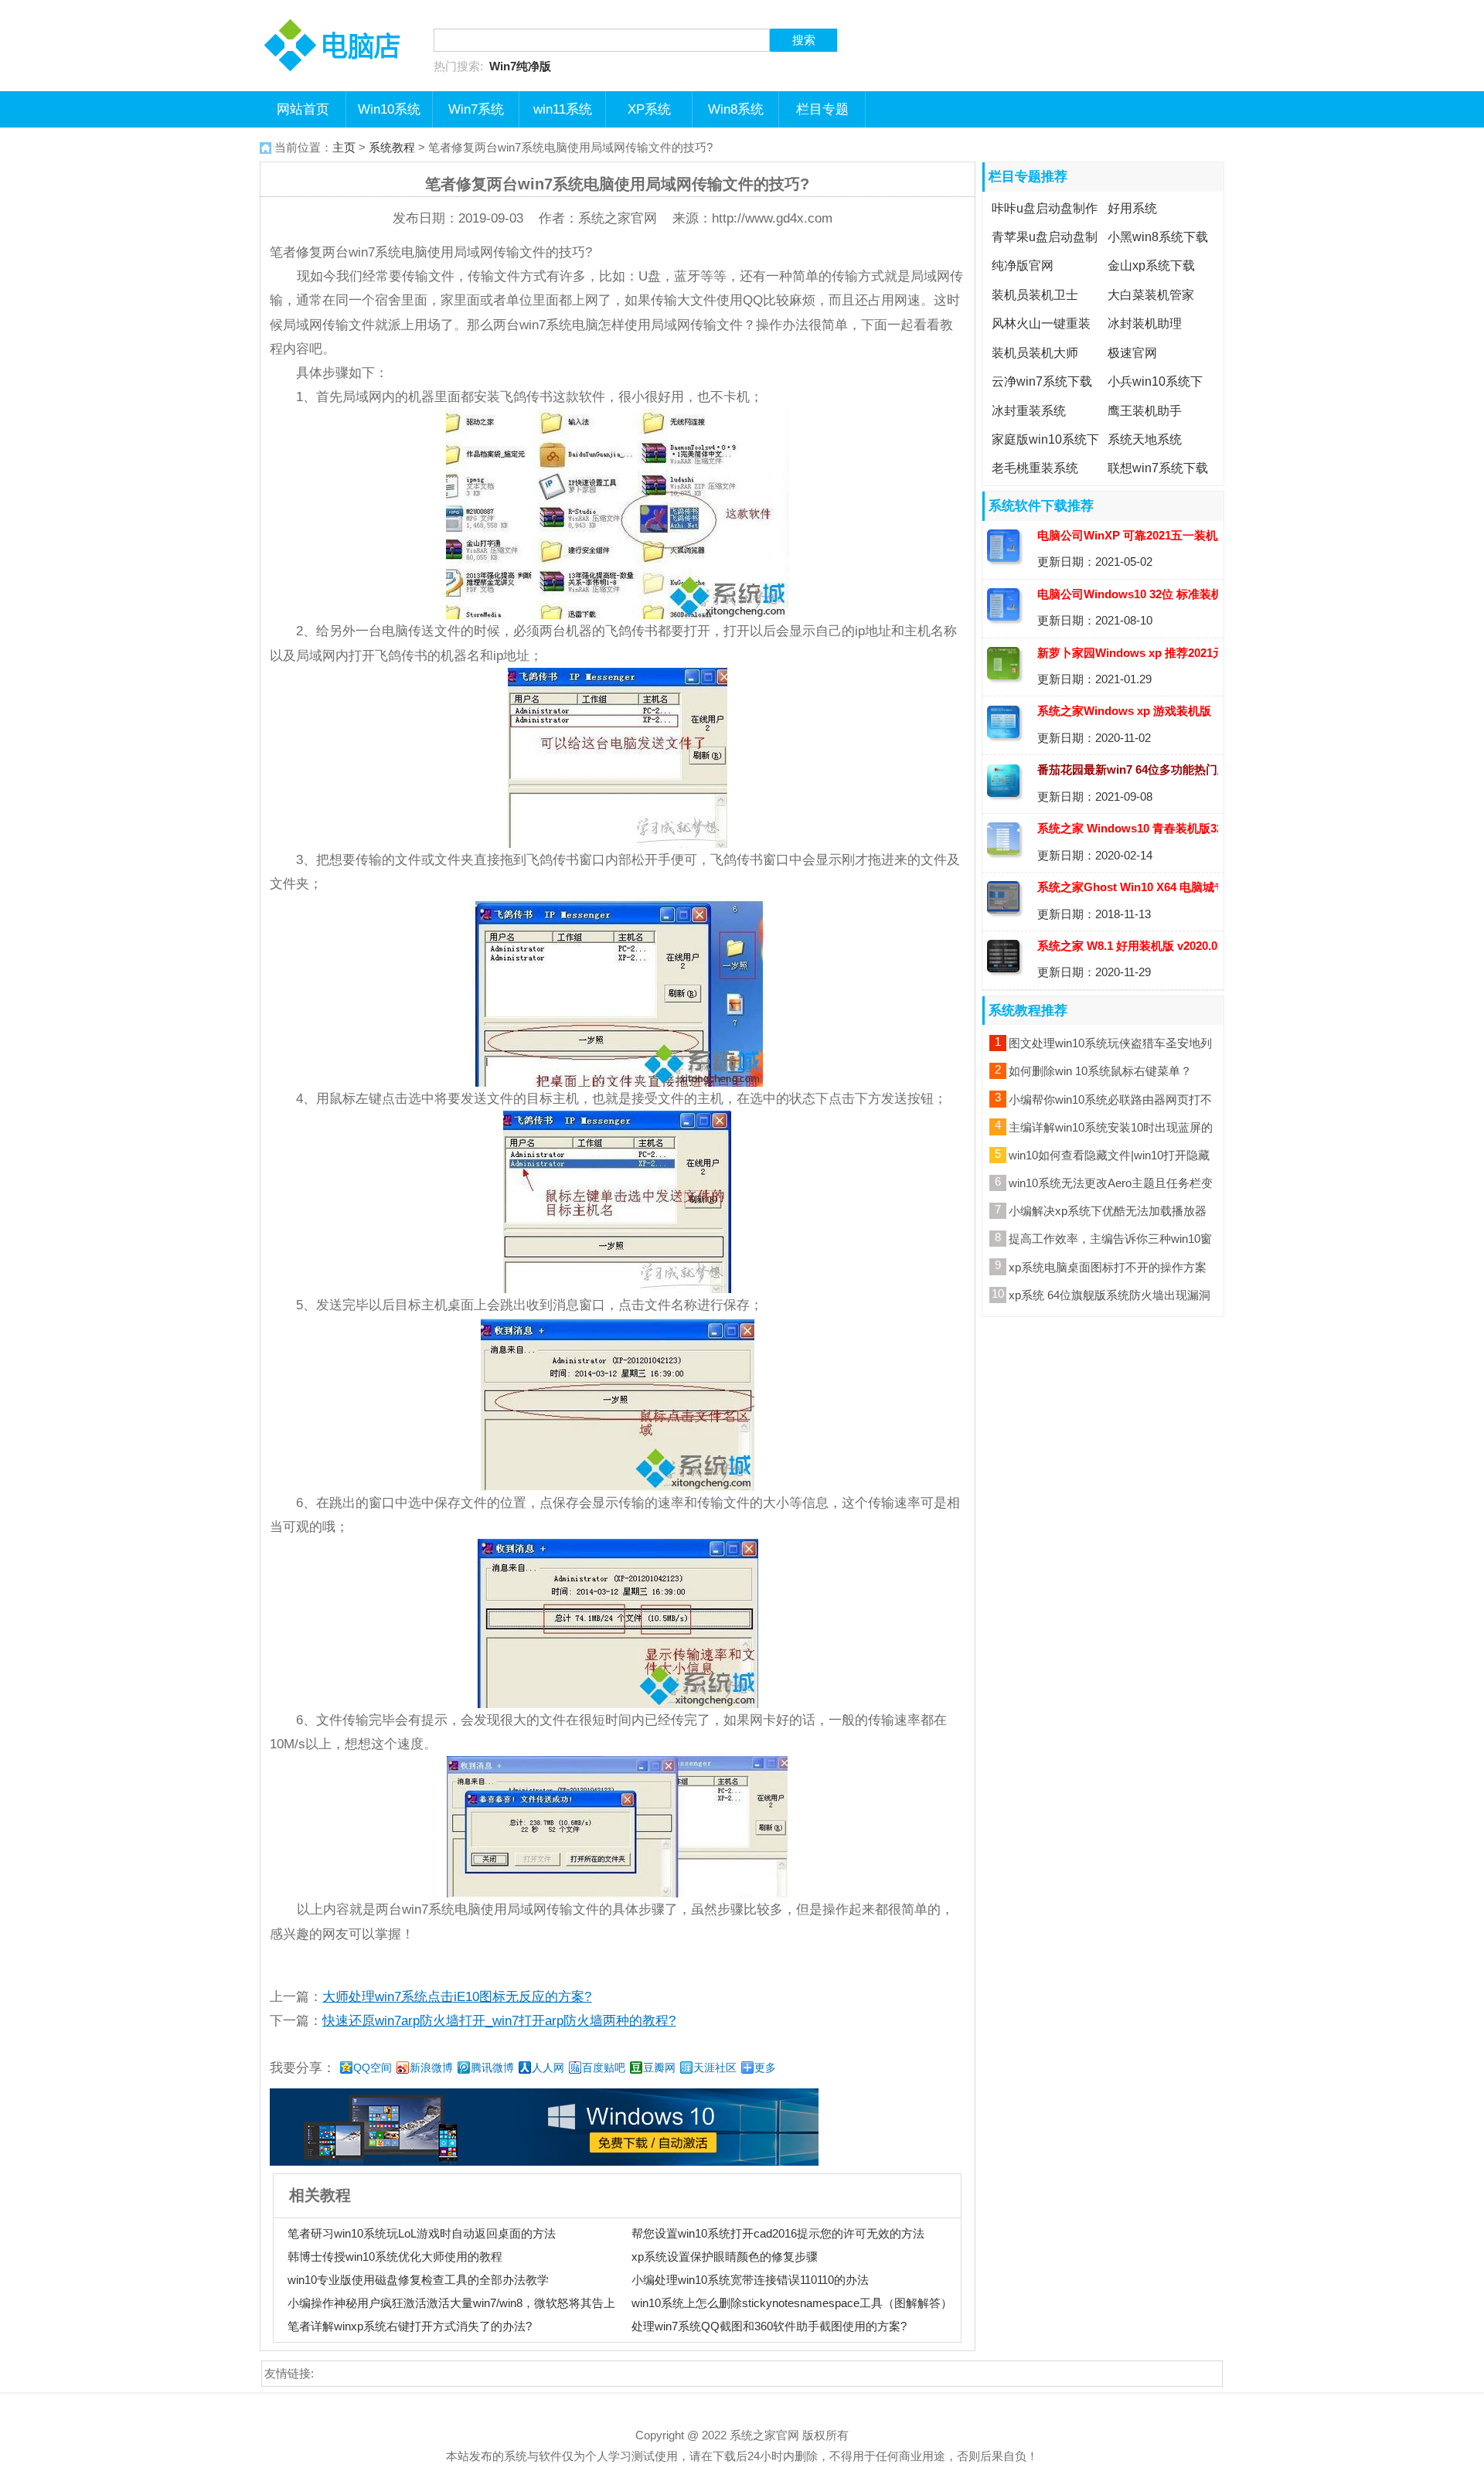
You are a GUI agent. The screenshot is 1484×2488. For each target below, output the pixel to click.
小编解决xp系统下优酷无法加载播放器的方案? (1108, 1213)
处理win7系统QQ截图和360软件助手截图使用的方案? (769, 2326)
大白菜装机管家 (1151, 294)
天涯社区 (715, 2068)
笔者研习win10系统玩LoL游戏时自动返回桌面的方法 (422, 2233)
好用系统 (1132, 208)
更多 (765, 2068)
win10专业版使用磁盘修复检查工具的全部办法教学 (418, 2280)
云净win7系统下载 (1042, 381)
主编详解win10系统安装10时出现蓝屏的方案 (1111, 1130)
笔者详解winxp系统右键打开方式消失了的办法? (410, 2326)
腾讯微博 (492, 2068)
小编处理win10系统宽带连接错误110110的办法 (750, 2280)
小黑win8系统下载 (1158, 237)
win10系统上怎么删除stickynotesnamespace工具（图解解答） (792, 2303)
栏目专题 (822, 109)
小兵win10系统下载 (1153, 393)
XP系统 (649, 109)
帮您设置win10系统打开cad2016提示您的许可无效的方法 (778, 2233)
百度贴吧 (604, 2068)
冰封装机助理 (1145, 324)
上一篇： (431, 1996)
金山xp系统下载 (1151, 266)
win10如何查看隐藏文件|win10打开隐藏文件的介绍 (1109, 1158)
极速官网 (1132, 352)
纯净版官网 (1023, 266)
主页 (344, 147)
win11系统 (563, 109)
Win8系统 (736, 109)
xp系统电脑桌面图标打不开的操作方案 (1108, 1267)
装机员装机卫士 (1035, 294)
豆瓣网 (659, 2068)
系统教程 (392, 147)
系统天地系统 (1145, 439)
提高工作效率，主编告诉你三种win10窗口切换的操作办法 (1110, 1241)
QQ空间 (373, 2068)
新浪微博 (431, 2068)
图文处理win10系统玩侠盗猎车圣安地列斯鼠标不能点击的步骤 (1110, 1046)
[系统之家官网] (337, 12)
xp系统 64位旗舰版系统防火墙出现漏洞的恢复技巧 (1110, 1298)
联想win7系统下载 (1158, 468)
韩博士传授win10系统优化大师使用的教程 (395, 2257)
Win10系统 (389, 109)
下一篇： (473, 2020)
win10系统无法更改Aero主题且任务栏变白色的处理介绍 (1111, 1186)
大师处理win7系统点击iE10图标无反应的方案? (457, 1996)
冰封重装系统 (1029, 410)
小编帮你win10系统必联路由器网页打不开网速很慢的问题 (1110, 1102)
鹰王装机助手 (1145, 410)
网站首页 (303, 109)
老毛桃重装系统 (1035, 468)
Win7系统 (476, 109)
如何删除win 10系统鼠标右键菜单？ (1100, 1071)
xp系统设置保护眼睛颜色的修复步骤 (725, 2257)
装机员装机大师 (1035, 352)
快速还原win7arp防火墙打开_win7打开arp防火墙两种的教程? (499, 2020)
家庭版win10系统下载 (1043, 451)
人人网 (548, 2068)
